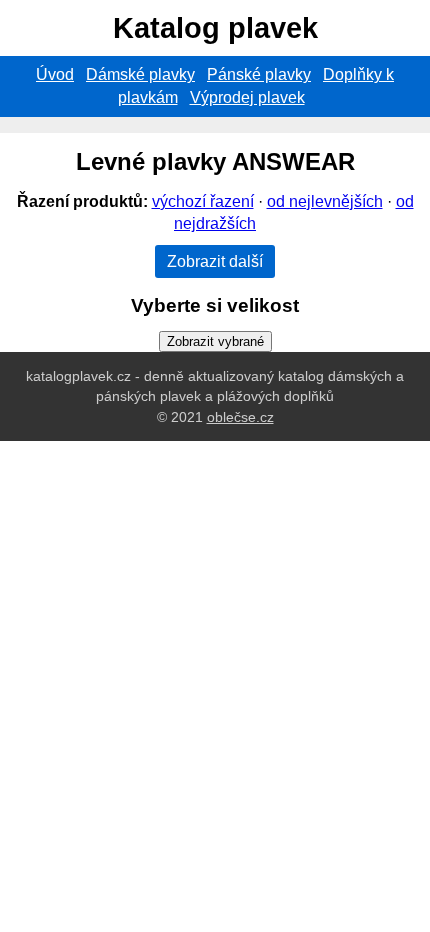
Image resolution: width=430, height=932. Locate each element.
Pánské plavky (259, 74)
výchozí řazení (203, 201)
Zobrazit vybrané (215, 341)
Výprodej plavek (247, 97)
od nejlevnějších (325, 201)
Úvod (55, 74)
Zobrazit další (215, 261)
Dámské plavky (140, 74)
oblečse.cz (240, 417)
